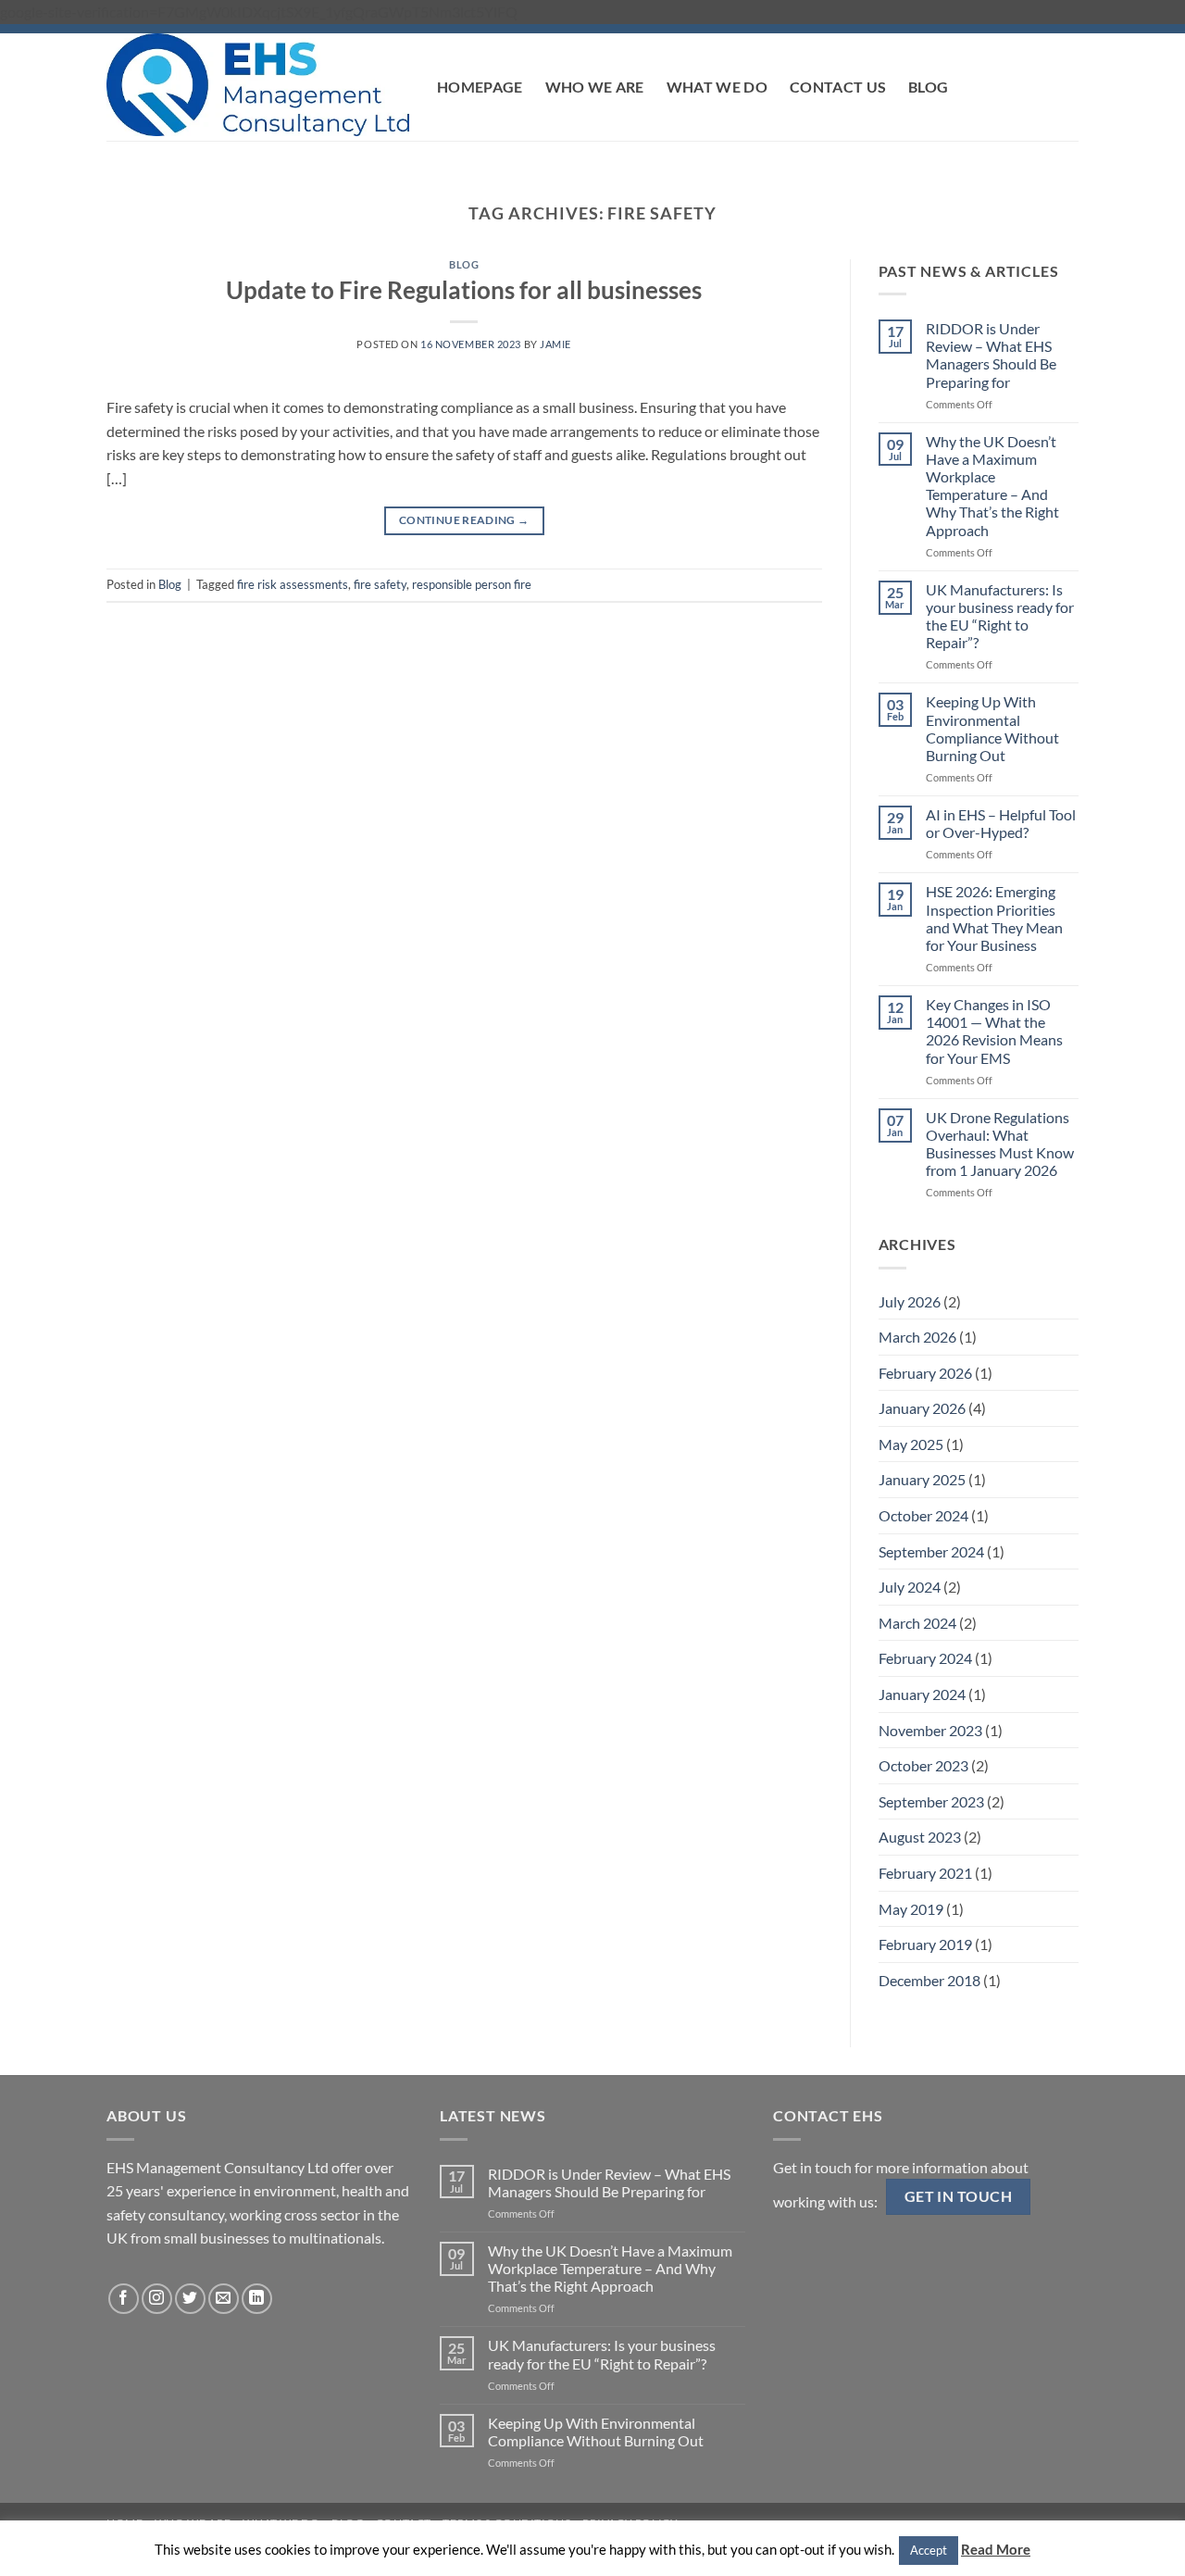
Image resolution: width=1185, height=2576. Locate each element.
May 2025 (911, 1444)
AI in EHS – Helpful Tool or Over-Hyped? (1001, 823)
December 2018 (929, 1980)
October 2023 (923, 1765)
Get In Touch (959, 2196)
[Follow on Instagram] (157, 2299)
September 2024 (931, 1551)
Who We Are (595, 87)
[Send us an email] (224, 2299)
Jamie (555, 344)
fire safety (380, 584)
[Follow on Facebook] (124, 2299)
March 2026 (917, 1337)
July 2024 (910, 1587)
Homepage (480, 87)
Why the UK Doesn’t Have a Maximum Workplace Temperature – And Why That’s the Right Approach (992, 486)
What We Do (717, 87)
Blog (928, 87)
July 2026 (910, 1301)
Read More (996, 2549)
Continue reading (464, 520)
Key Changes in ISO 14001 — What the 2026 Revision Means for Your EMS (994, 1031)
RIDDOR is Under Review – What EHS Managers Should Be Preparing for (991, 355)
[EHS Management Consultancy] (258, 84)
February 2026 (925, 1373)
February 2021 (925, 1873)
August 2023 (920, 1837)
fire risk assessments (293, 584)
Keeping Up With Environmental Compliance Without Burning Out (992, 728)
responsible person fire (472, 584)
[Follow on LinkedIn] (257, 2299)
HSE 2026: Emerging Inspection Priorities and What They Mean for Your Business (994, 918)
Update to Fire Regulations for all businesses (464, 290)
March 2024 (917, 1623)
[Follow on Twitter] (190, 2299)
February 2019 (925, 1944)
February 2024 (925, 1658)
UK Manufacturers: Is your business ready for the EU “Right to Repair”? (1000, 616)
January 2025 (922, 1479)
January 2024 (922, 1694)
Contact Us (838, 87)
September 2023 (931, 1801)
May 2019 (911, 1909)
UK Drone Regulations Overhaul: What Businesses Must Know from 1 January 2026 (1000, 1144)
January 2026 (922, 1408)
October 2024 (923, 1515)
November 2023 (930, 1730)
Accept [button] (929, 2550)
